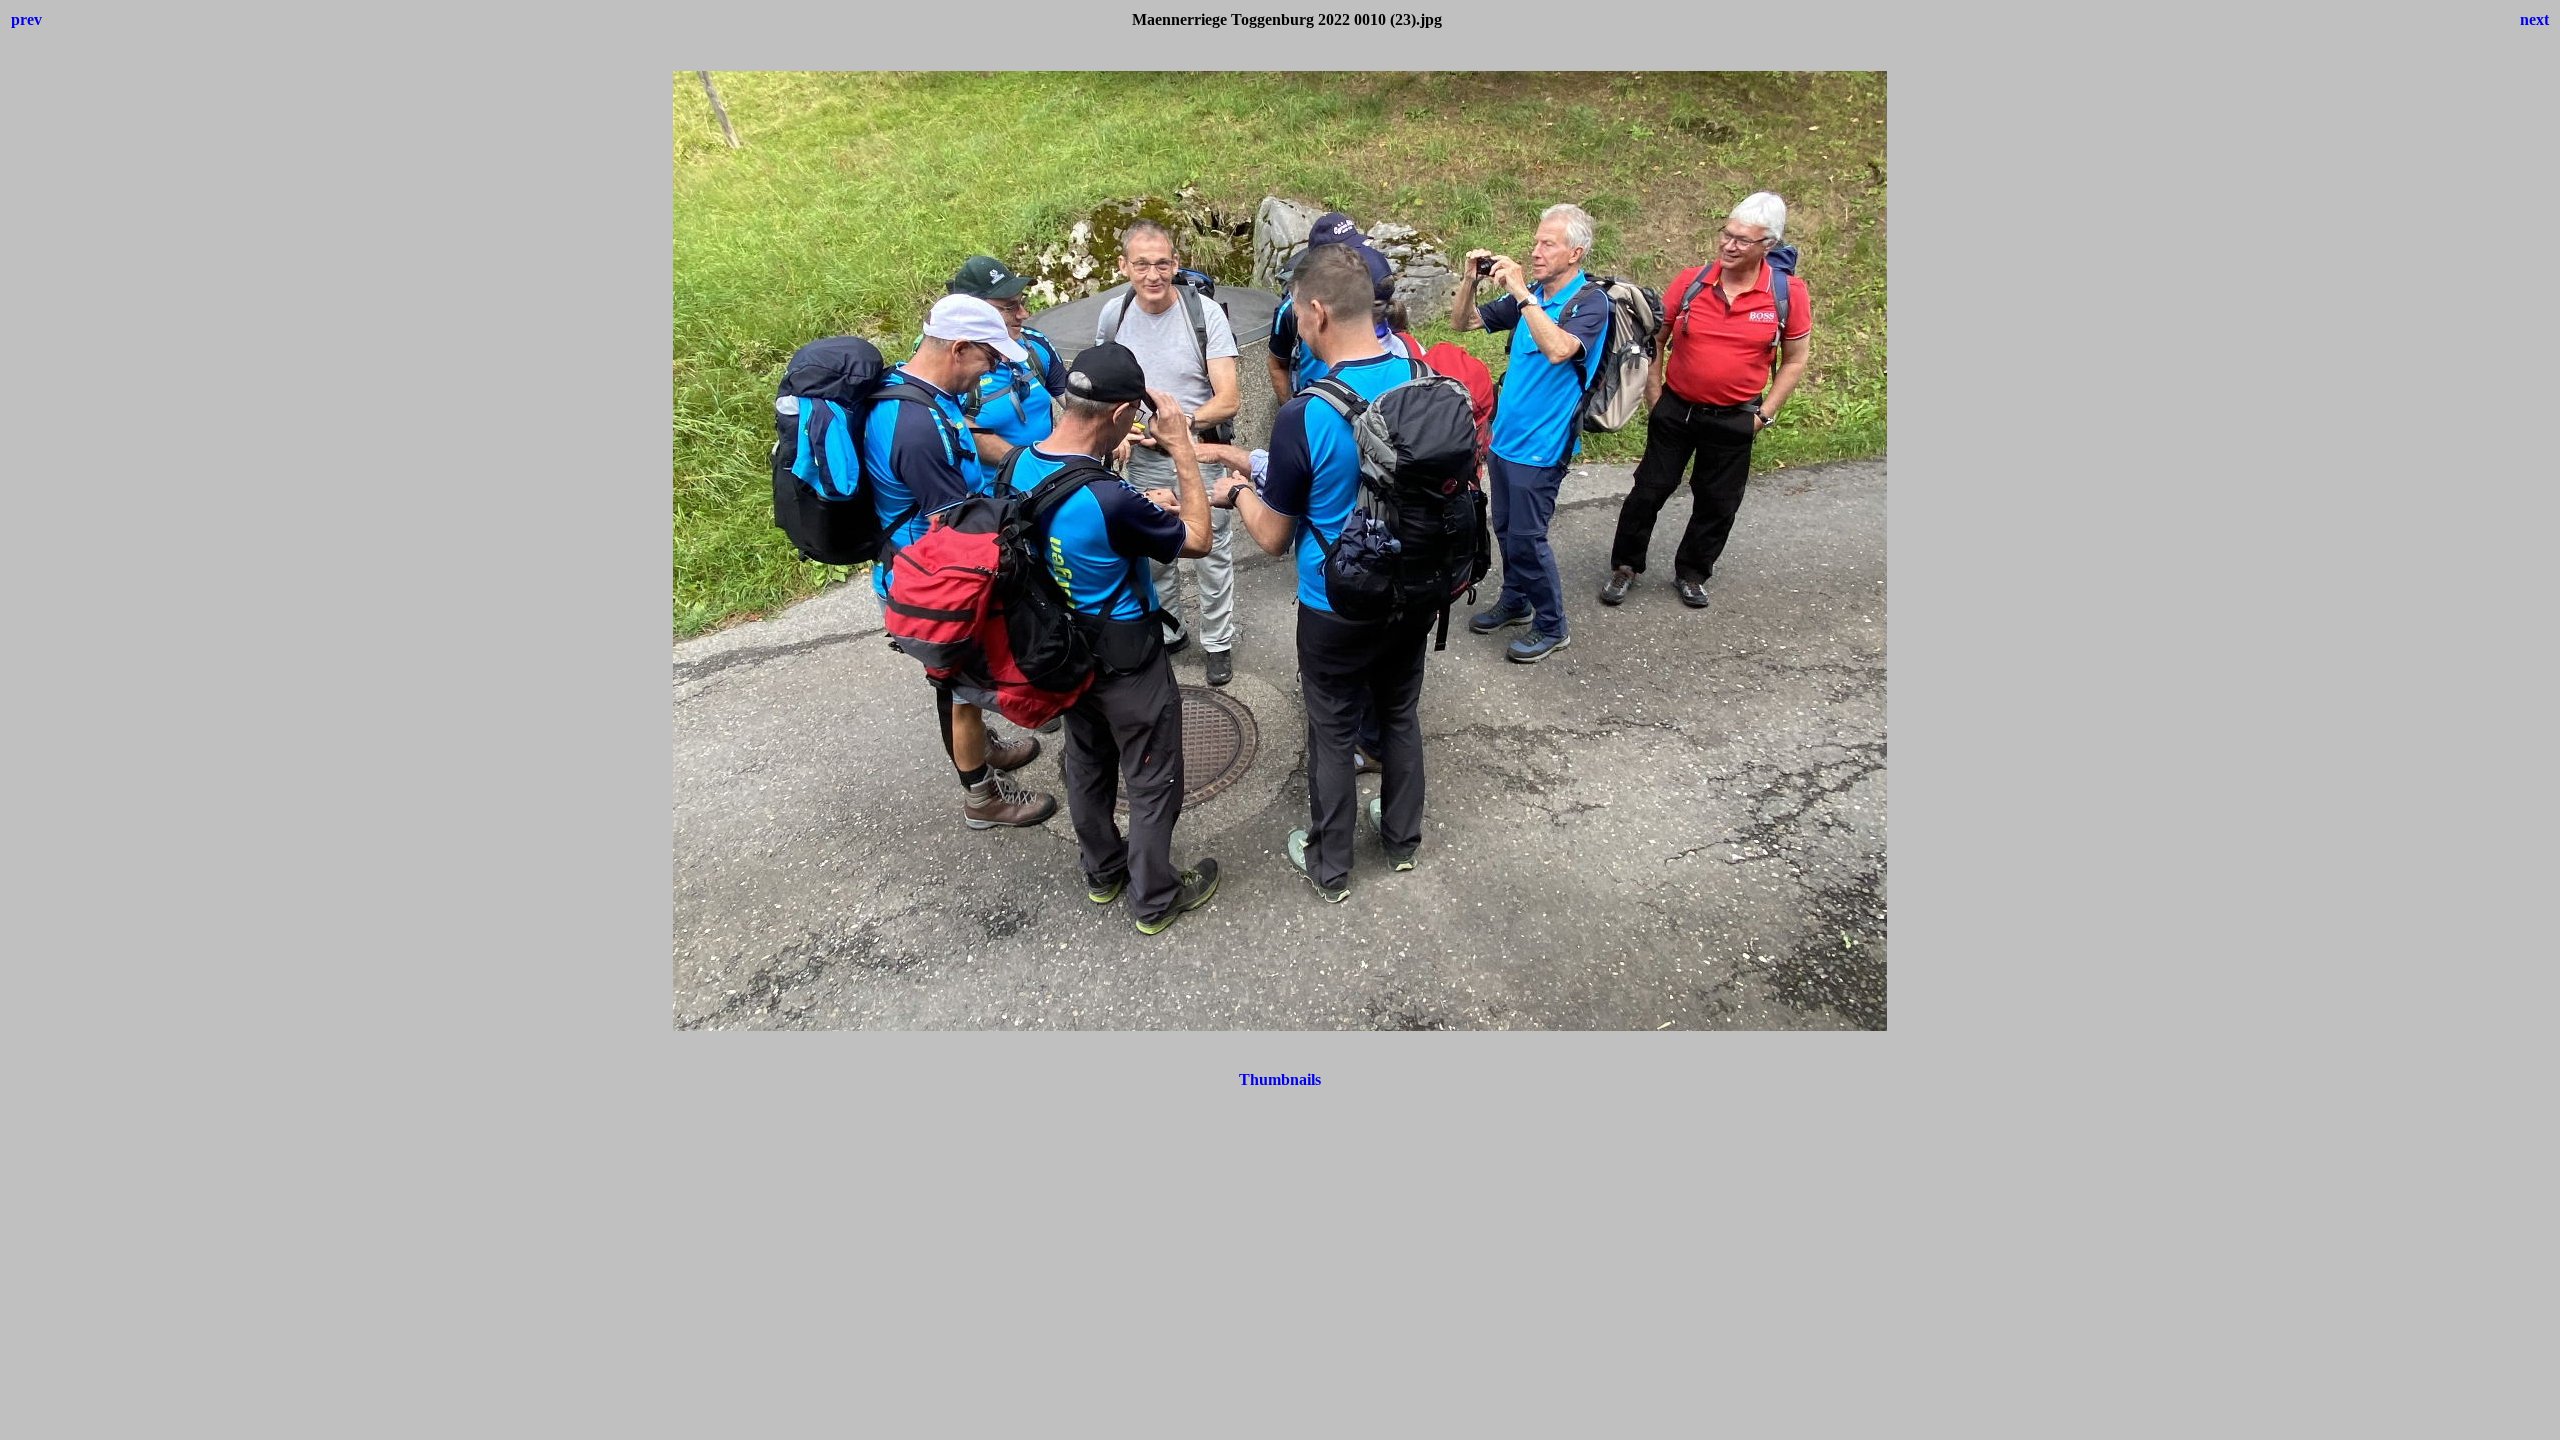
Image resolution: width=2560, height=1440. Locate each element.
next (2534, 19)
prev (26, 19)
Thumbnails (1280, 1079)
